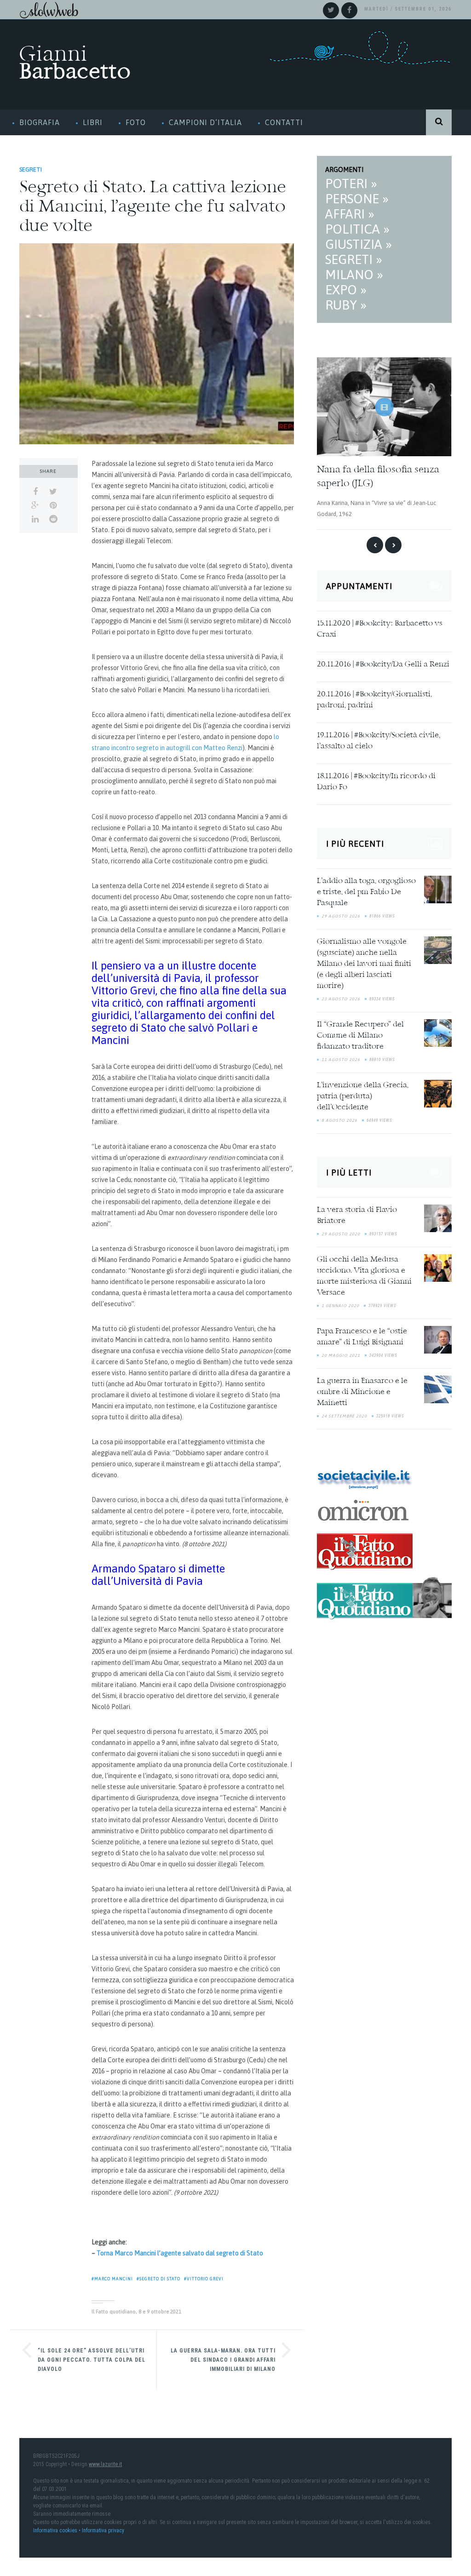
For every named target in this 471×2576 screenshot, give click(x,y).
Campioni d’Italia (205, 122)
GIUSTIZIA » (359, 244)
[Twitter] (331, 10)
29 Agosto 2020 (341, 1233)
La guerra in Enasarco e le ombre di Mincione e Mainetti (362, 1392)
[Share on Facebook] (35, 492)
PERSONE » (357, 199)
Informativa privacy (103, 2530)
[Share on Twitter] (53, 492)
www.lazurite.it (105, 2464)
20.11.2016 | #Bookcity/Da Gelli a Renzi (383, 664)
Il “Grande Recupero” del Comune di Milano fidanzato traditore (360, 1035)
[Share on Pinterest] (53, 505)
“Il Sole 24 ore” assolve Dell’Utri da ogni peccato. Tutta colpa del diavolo (92, 2360)
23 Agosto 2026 (341, 998)
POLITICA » (357, 229)
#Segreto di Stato (158, 2279)
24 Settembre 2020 (344, 1416)
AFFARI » (350, 214)
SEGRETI (31, 169)
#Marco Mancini (112, 2279)
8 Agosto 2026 (339, 1120)
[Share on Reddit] (53, 519)
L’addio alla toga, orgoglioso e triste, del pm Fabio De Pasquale (366, 892)
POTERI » (351, 184)
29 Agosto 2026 (341, 916)
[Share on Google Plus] (35, 505)
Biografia (40, 122)
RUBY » (346, 305)
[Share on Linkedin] (35, 519)
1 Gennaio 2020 (340, 1305)
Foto (136, 122)
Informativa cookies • (57, 2530)
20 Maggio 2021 (341, 1355)
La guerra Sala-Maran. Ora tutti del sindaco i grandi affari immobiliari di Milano (223, 2360)
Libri (93, 122)
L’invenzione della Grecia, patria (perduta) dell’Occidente (363, 1096)
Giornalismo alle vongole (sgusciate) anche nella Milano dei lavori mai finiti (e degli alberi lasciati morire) (364, 964)
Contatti (284, 122)
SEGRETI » (354, 259)
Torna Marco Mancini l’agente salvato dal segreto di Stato (180, 2253)
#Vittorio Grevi (204, 2279)
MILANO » (354, 275)
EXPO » (346, 290)
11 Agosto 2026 (341, 1059)
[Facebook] (349, 10)
